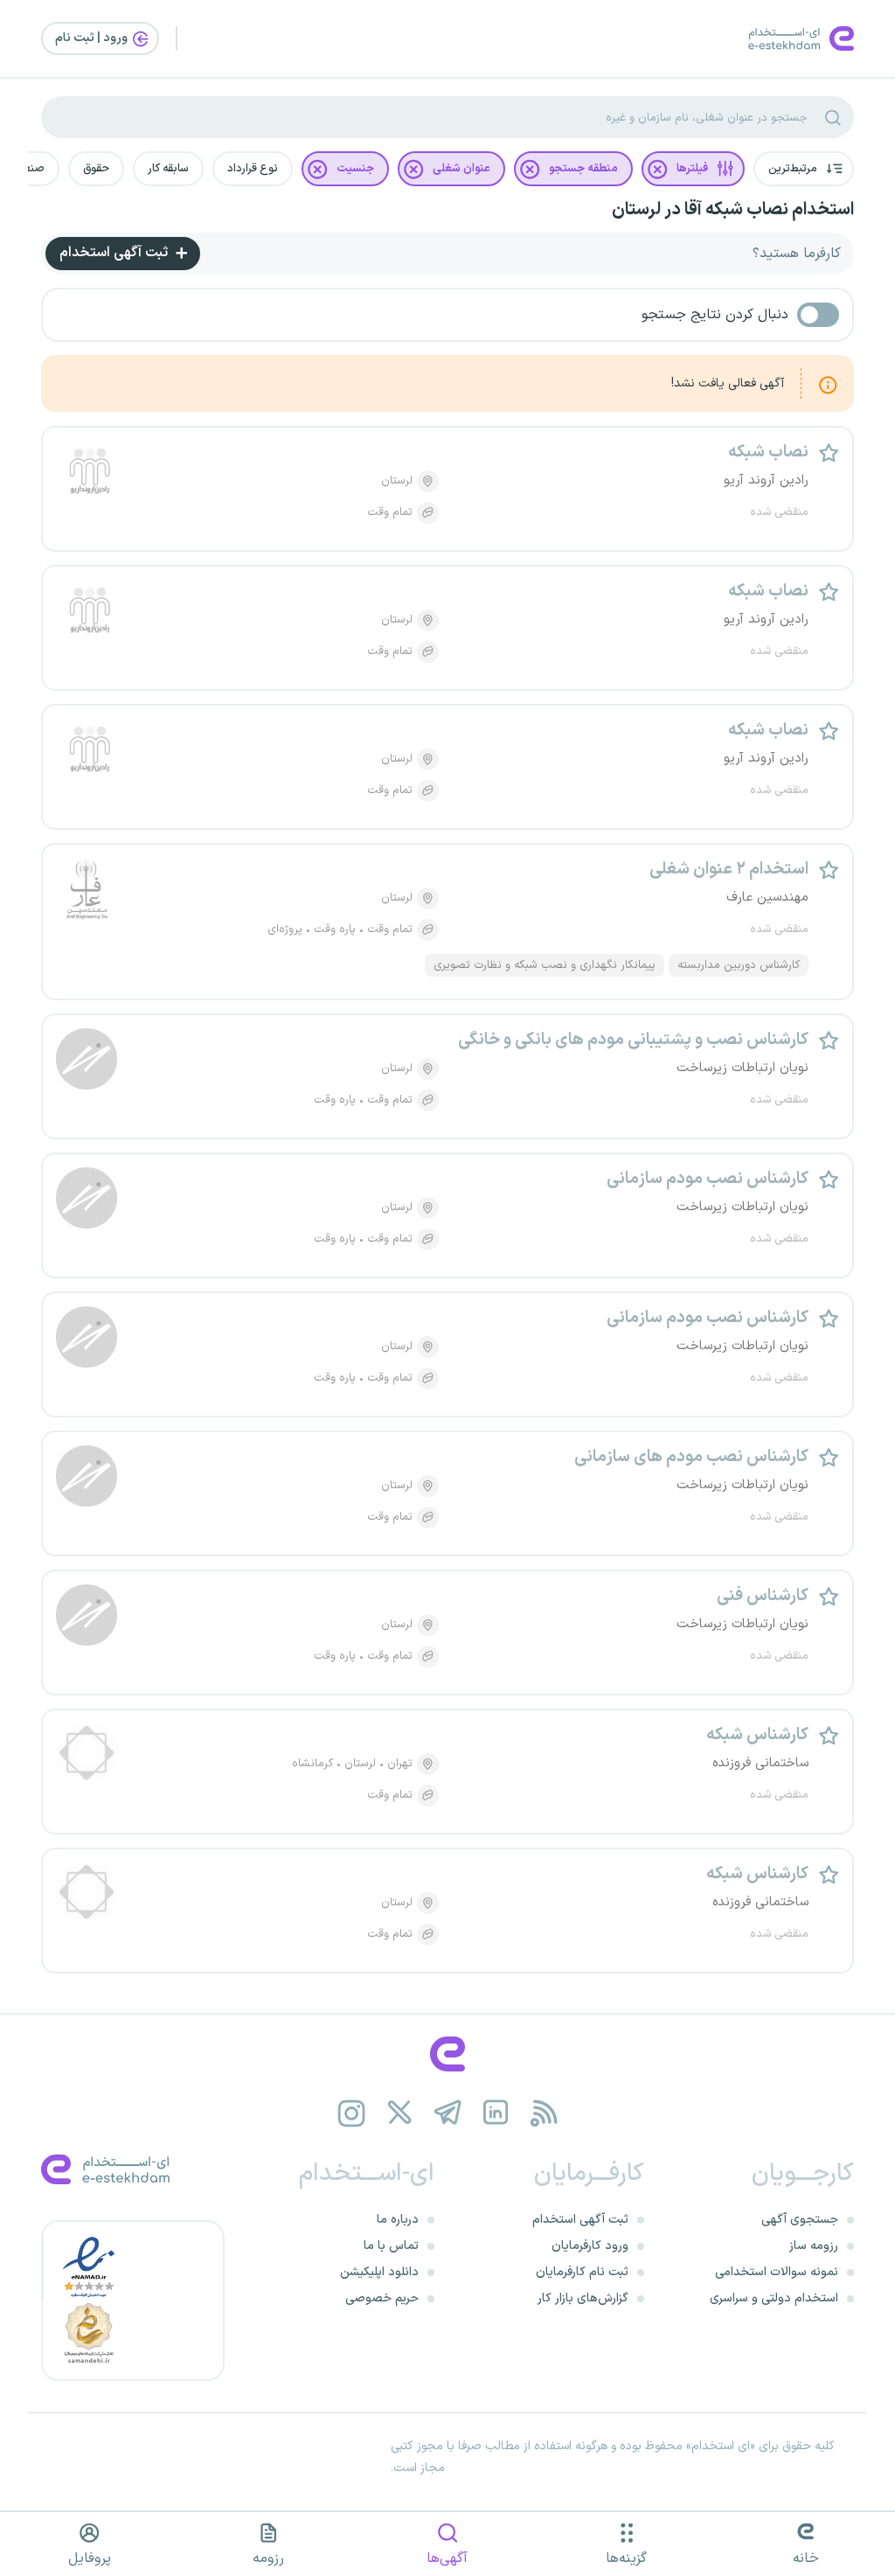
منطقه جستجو (583, 169)
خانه (806, 2559)
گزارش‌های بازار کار (583, 2298)
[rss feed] (544, 2113)
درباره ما (398, 2220)
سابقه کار (168, 169)
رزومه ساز (814, 2246)
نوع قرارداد (253, 169)
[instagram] (352, 2113)
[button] (804, 169)
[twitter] (400, 2113)
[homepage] (447, 2054)
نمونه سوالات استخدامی (777, 2272)
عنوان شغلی (461, 169)
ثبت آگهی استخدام (115, 253)
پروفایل (90, 2559)
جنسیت (355, 169)
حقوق (96, 169)
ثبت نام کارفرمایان (582, 2272)
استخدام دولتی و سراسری (774, 2298)
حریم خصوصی (382, 2298)
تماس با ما (391, 2246)
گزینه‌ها (626, 2559)
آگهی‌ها (447, 2559)
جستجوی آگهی (800, 2220)
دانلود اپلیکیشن (379, 2272)
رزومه (268, 2559)
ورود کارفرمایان (590, 2246)
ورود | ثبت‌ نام (93, 38)
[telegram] (448, 2113)
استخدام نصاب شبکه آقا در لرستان (733, 210)
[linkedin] (496, 2113)
